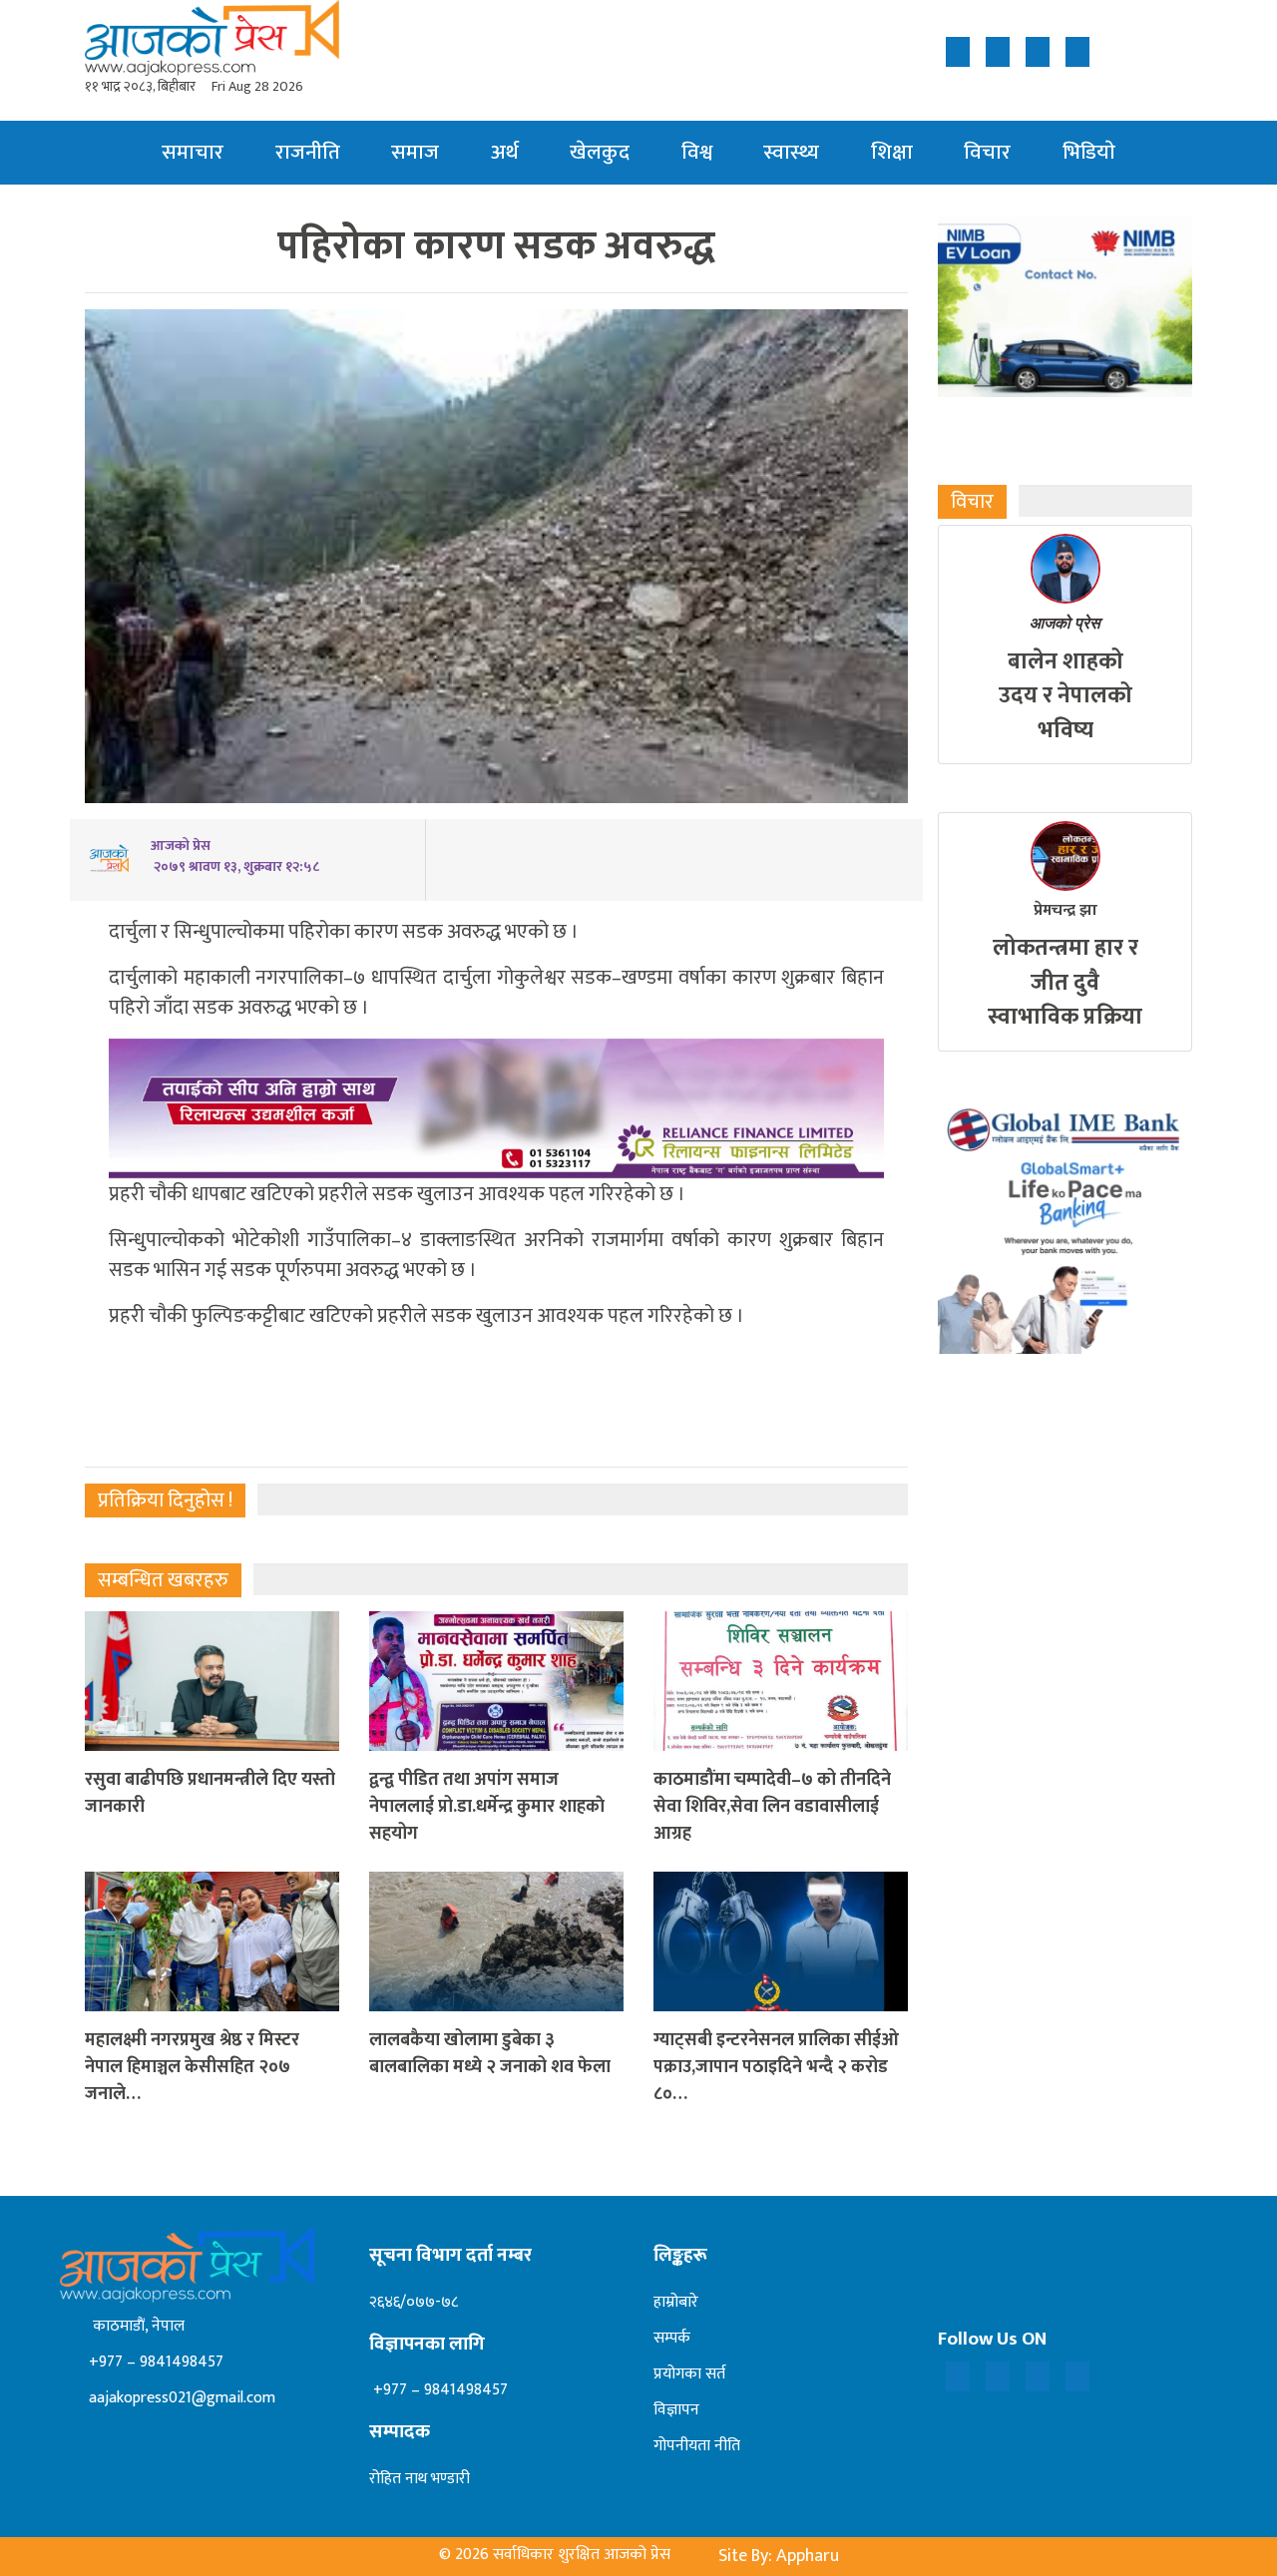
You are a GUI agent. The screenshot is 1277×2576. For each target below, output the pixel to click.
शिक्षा (892, 152)
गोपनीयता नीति (697, 2446)
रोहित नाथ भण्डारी (420, 2479)
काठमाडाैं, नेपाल (135, 2326)
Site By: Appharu (779, 2556)
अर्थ (505, 152)
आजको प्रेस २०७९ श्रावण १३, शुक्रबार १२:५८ (235, 856)
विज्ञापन (676, 2410)
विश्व (697, 152)
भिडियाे (1089, 152)
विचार (987, 152)
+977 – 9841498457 (154, 2362)
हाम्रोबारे (676, 2302)
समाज (415, 152)
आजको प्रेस (1065, 623)
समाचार (193, 152)
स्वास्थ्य (791, 152)
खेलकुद (600, 152)
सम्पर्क (672, 2338)
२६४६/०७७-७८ (414, 2302)
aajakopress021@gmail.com (180, 2398)
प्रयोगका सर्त (689, 2374)
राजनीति (308, 152)
